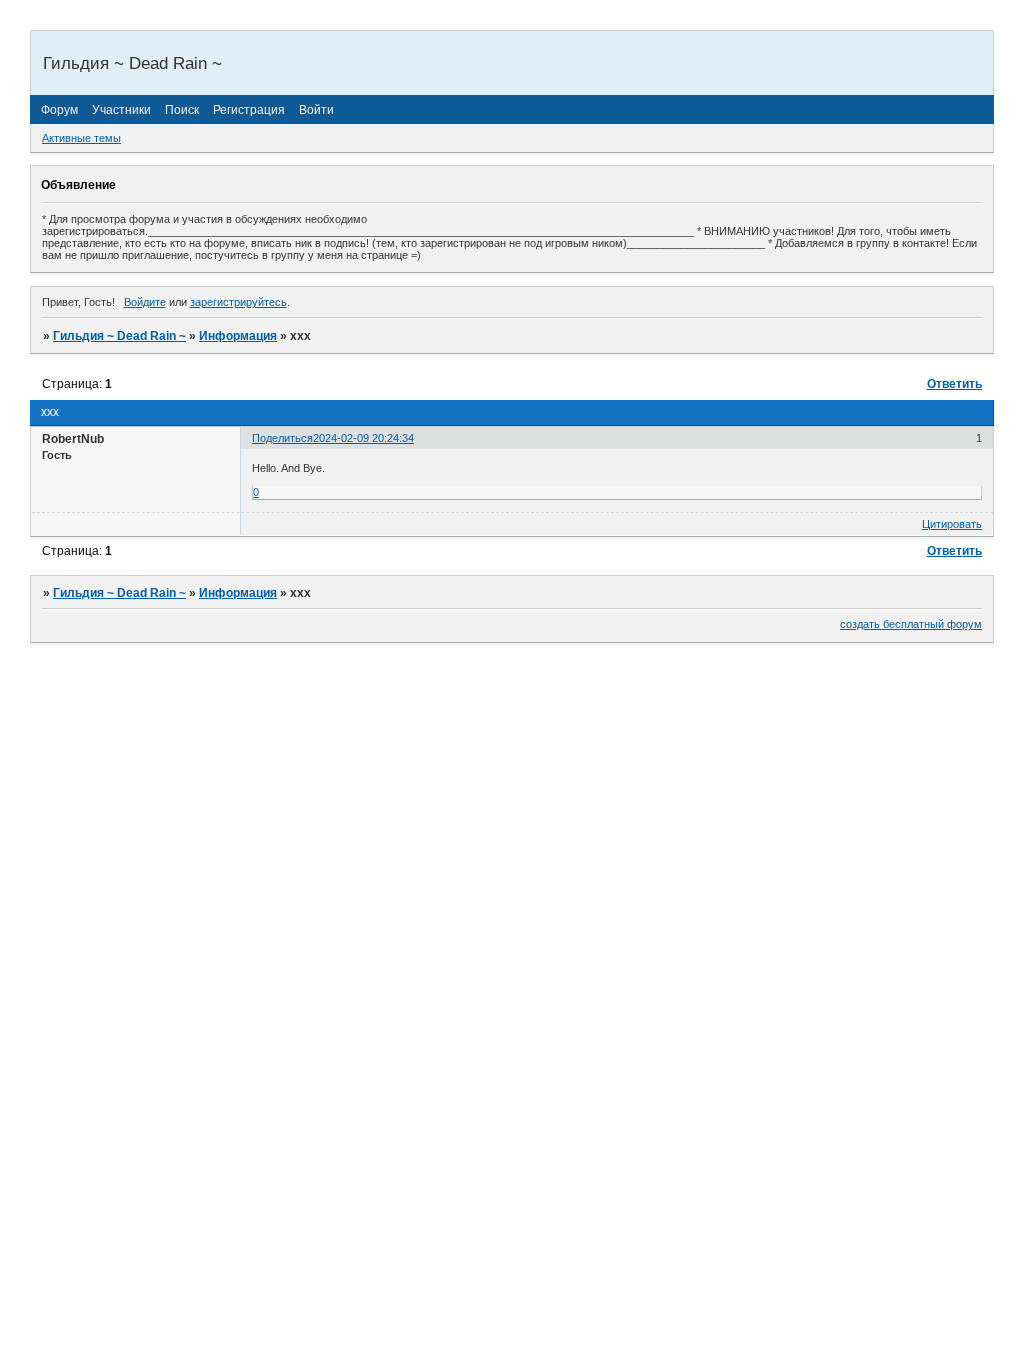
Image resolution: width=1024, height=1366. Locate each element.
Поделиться (282, 438)
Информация (238, 336)
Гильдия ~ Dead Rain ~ (119, 336)
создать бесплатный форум (911, 624)
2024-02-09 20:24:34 (363, 438)
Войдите (145, 302)
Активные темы (81, 138)
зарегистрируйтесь (238, 302)
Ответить (954, 384)
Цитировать (952, 524)
